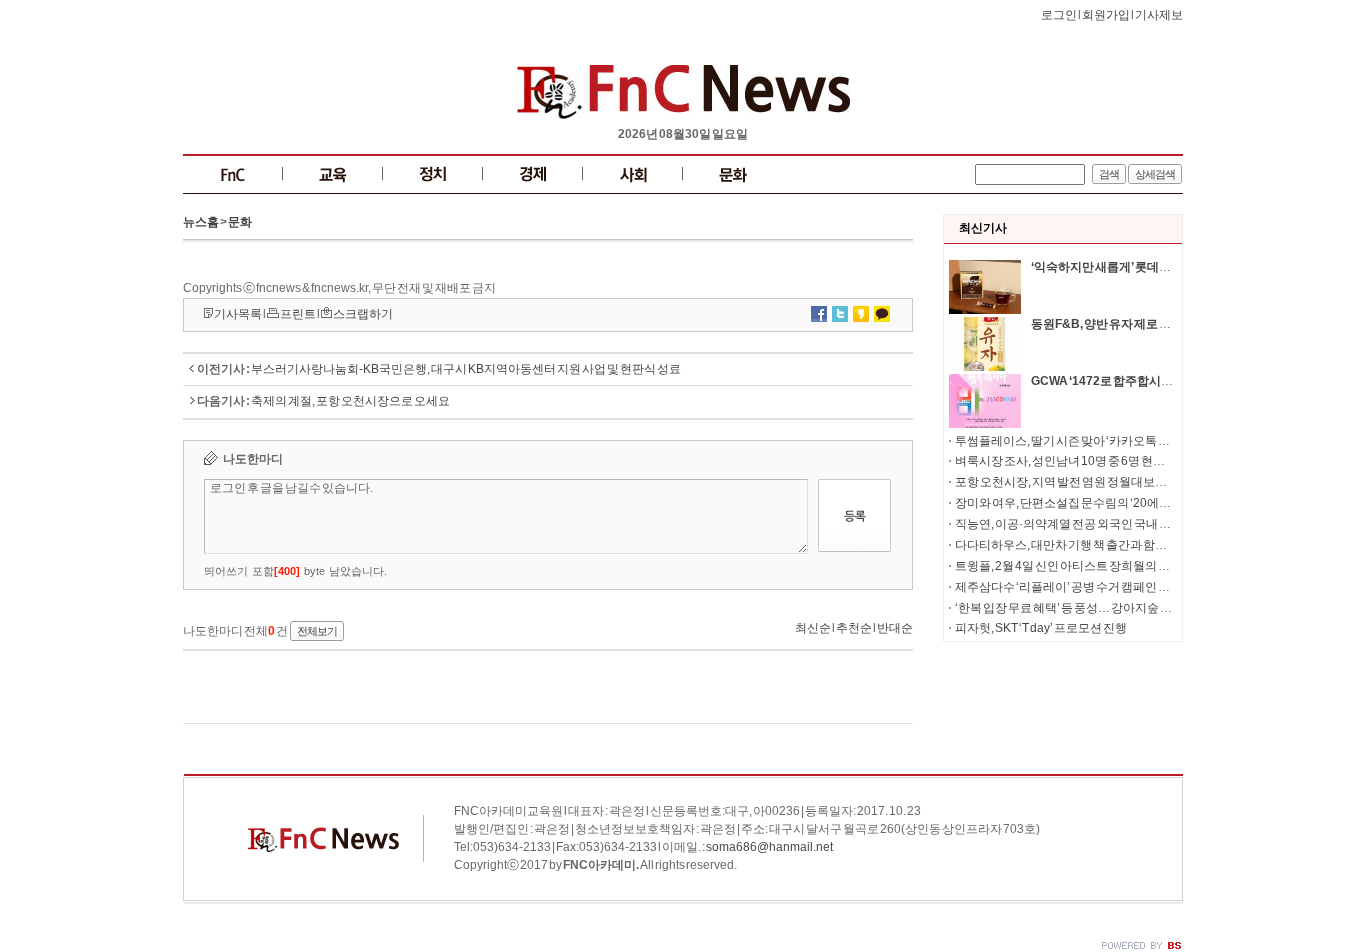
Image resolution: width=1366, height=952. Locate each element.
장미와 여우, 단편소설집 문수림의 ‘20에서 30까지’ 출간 (1096, 503)
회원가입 (1106, 15)
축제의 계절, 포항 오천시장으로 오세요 (350, 401)
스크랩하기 (363, 314)
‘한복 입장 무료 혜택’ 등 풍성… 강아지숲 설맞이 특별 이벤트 (1106, 608)
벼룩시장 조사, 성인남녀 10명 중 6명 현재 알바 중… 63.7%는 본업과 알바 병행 (1152, 461)
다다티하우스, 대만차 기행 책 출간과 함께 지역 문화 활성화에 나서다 (1129, 545)
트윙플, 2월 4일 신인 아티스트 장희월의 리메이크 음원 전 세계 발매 (1124, 566)
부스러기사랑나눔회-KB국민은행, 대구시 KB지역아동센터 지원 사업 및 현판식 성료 (466, 369)
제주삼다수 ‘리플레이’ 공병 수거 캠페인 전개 (1068, 587)
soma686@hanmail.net (769, 847)
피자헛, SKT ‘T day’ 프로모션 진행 (1041, 628)
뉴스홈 (201, 222)
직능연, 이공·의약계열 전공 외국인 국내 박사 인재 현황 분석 (1106, 524)
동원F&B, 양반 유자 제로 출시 (1107, 324)
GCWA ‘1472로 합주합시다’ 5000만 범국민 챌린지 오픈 (1173, 381)
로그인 (1059, 15)
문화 (240, 222)
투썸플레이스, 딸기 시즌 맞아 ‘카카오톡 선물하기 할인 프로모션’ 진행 (1131, 441)
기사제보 (1159, 15)
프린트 (298, 314)
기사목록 (238, 314)
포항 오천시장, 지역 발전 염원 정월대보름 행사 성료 (1086, 482)
